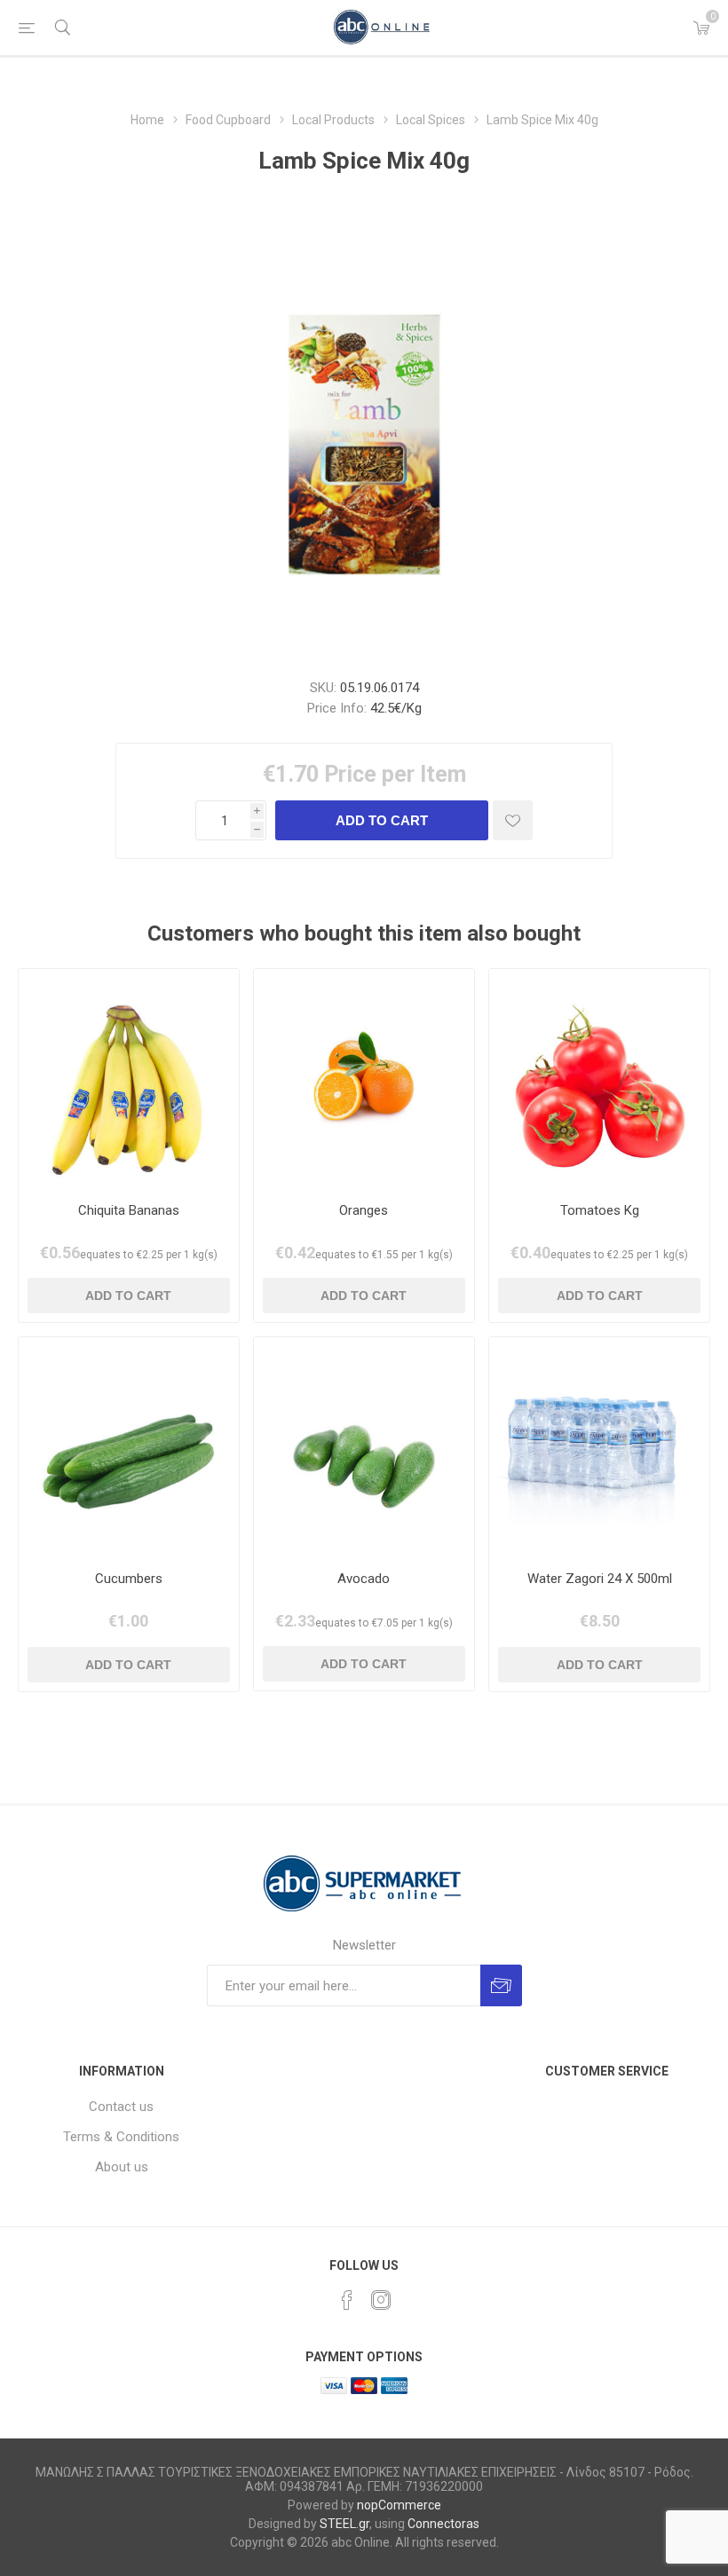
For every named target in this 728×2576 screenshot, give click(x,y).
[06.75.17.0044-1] (599, 1447)
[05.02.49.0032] (129, 1079)
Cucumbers (129, 1579)
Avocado (364, 1579)
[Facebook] (347, 2300)
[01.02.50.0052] (129, 1447)
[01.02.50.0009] (364, 1079)
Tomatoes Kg (600, 1210)
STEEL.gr (344, 2524)
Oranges (364, 1210)
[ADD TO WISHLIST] (513, 820)
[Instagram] (381, 2300)
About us (122, 2167)
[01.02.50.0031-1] (364, 1447)
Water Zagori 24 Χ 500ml (600, 1579)
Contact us (121, 2107)
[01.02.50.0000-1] (599, 1079)
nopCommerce (399, 2505)
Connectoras (443, 2524)
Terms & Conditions (121, 2137)
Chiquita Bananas (129, 1210)
